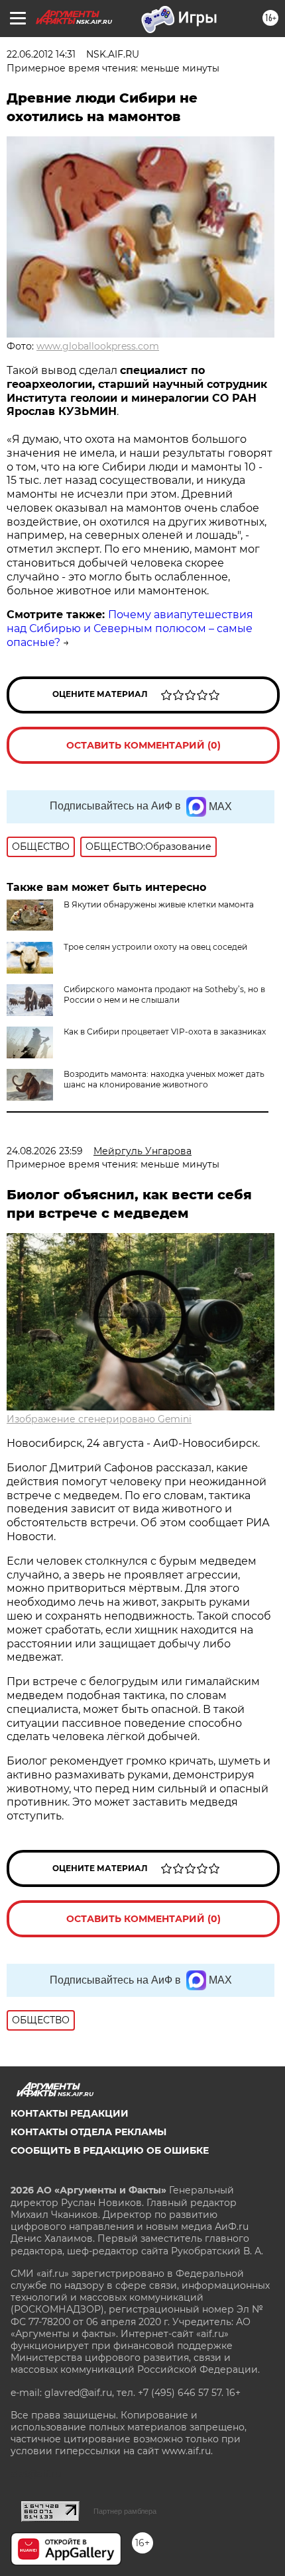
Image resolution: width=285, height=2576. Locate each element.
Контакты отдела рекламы (88, 2132)
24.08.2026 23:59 (45, 1151)
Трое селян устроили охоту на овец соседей (155, 947)
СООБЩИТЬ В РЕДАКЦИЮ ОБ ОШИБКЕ (110, 2150)
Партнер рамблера (125, 2511)
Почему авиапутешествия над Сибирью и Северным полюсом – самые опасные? (130, 628)
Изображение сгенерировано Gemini (99, 1419)
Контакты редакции (70, 2113)
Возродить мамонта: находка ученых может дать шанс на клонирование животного (164, 1079)
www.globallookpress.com (98, 346)
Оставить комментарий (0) (143, 745)
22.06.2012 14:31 (41, 54)
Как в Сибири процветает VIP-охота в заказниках (165, 1032)
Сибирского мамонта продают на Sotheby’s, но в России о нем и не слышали (164, 994)
